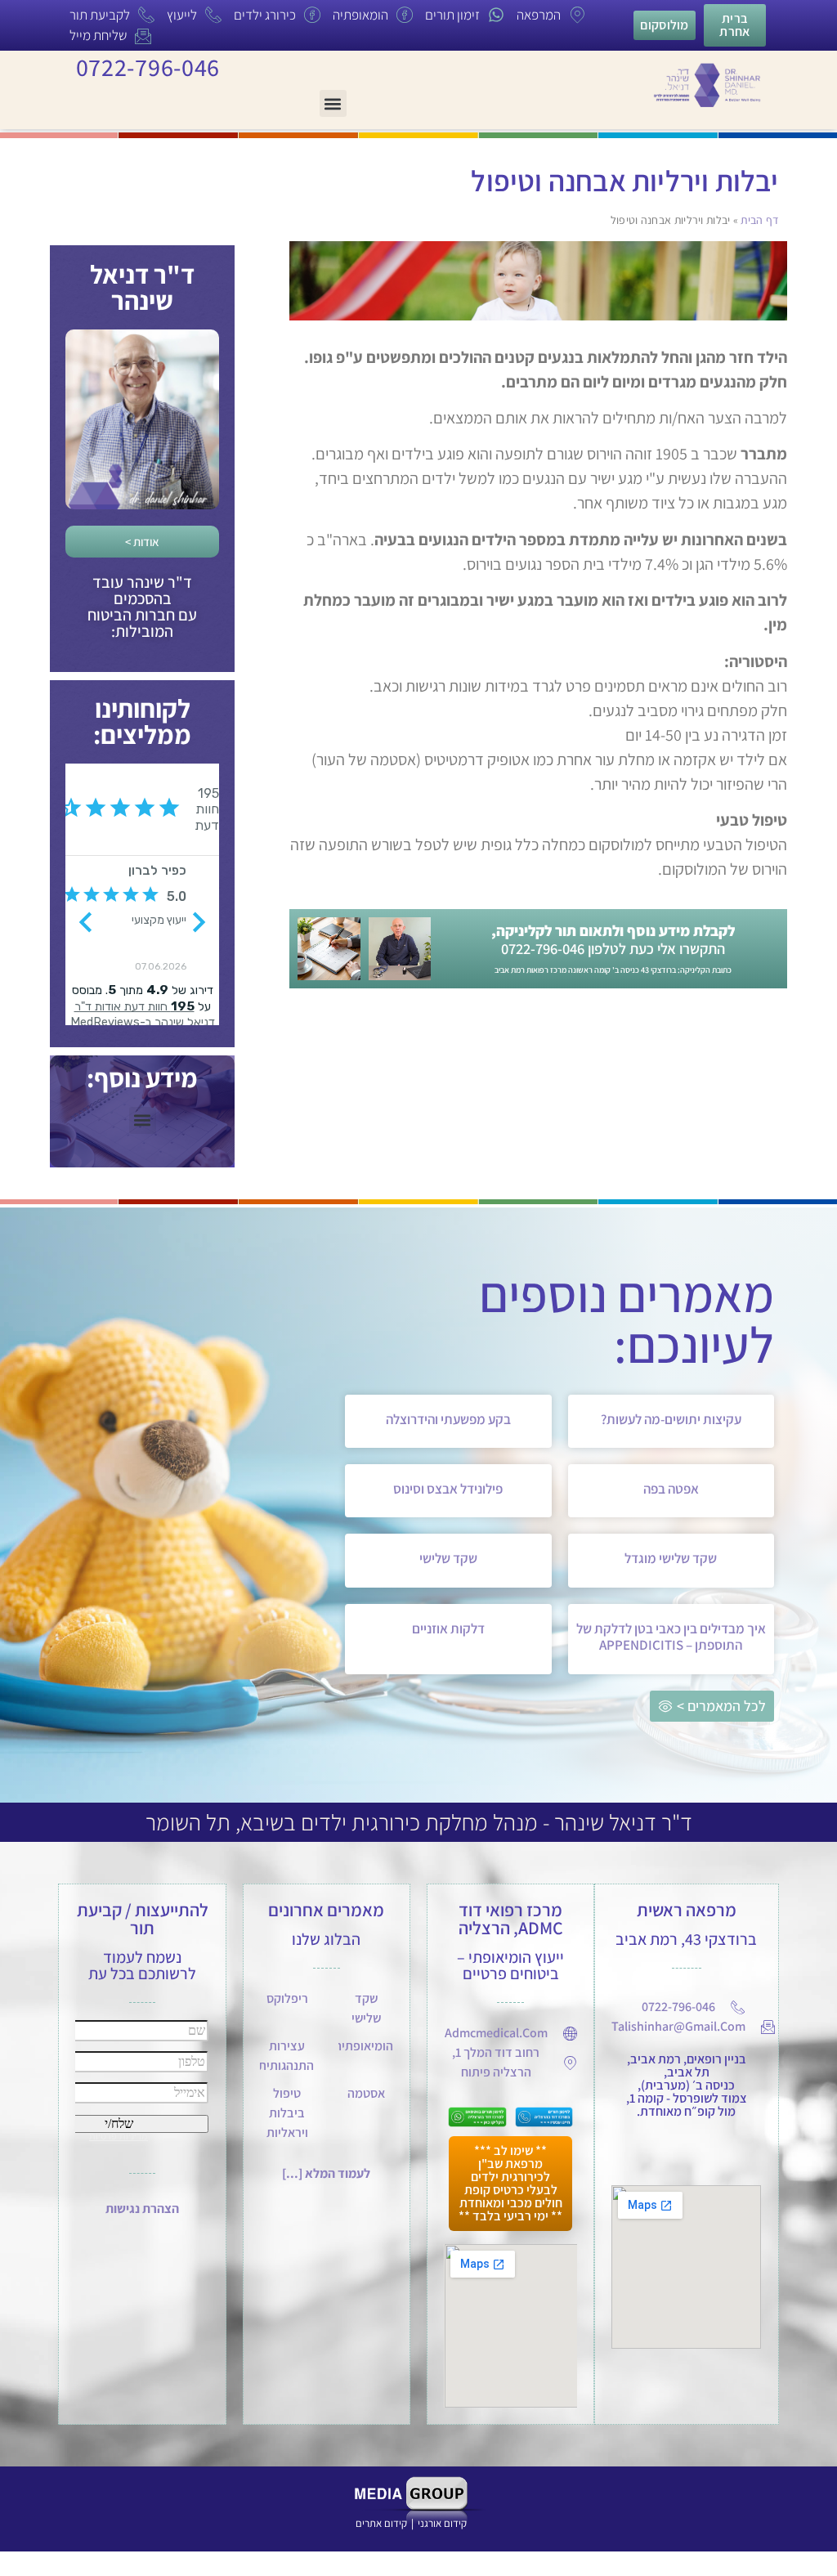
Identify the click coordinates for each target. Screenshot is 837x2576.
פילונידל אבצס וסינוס (448, 1489)
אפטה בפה (671, 1489)
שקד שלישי (448, 1558)
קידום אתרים (381, 2523)
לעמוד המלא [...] (326, 2173)
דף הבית (759, 220)
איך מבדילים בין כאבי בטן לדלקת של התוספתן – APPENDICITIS (671, 1637)
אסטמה (366, 2093)
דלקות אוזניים (448, 1628)
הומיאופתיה (364, 2046)
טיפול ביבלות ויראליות (287, 2113)
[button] (333, 103)
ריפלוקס (287, 1998)
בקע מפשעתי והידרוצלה (448, 1419)
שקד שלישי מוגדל (671, 1558)
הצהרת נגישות (142, 2209)
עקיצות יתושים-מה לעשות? (671, 1419)
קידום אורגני (443, 2523)
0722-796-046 (148, 67)
